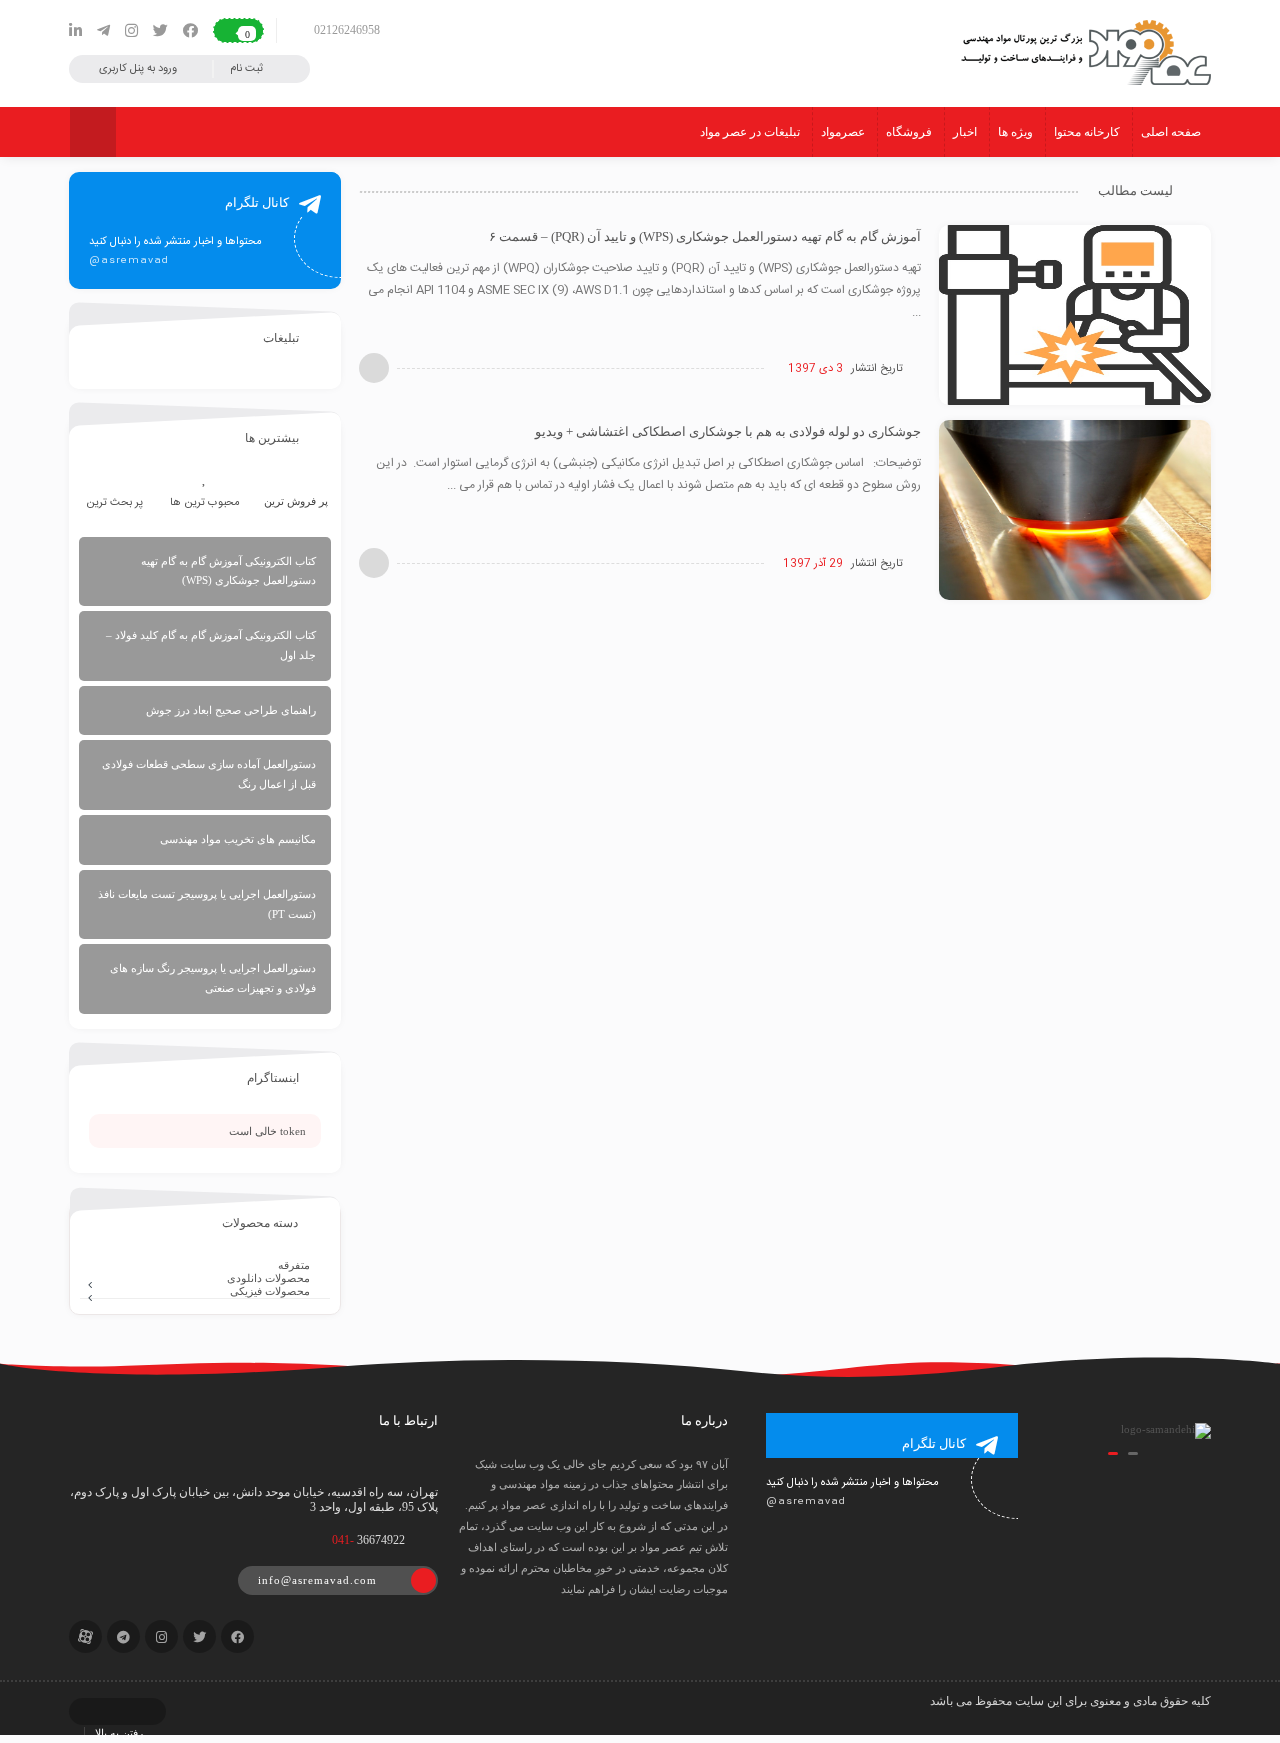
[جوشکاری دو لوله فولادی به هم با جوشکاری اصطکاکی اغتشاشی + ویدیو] (1075, 511)
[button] (1133, 1453)
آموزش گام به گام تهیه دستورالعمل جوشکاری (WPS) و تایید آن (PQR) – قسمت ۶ (705, 236)
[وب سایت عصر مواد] (1083, 53)
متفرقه (294, 1265)
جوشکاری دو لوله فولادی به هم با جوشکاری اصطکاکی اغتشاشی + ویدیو (728, 431)
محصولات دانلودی (268, 1278)
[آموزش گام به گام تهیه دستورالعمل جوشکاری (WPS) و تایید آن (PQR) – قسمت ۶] (1075, 316)
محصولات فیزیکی (270, 1291)
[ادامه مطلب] (374, 368)
